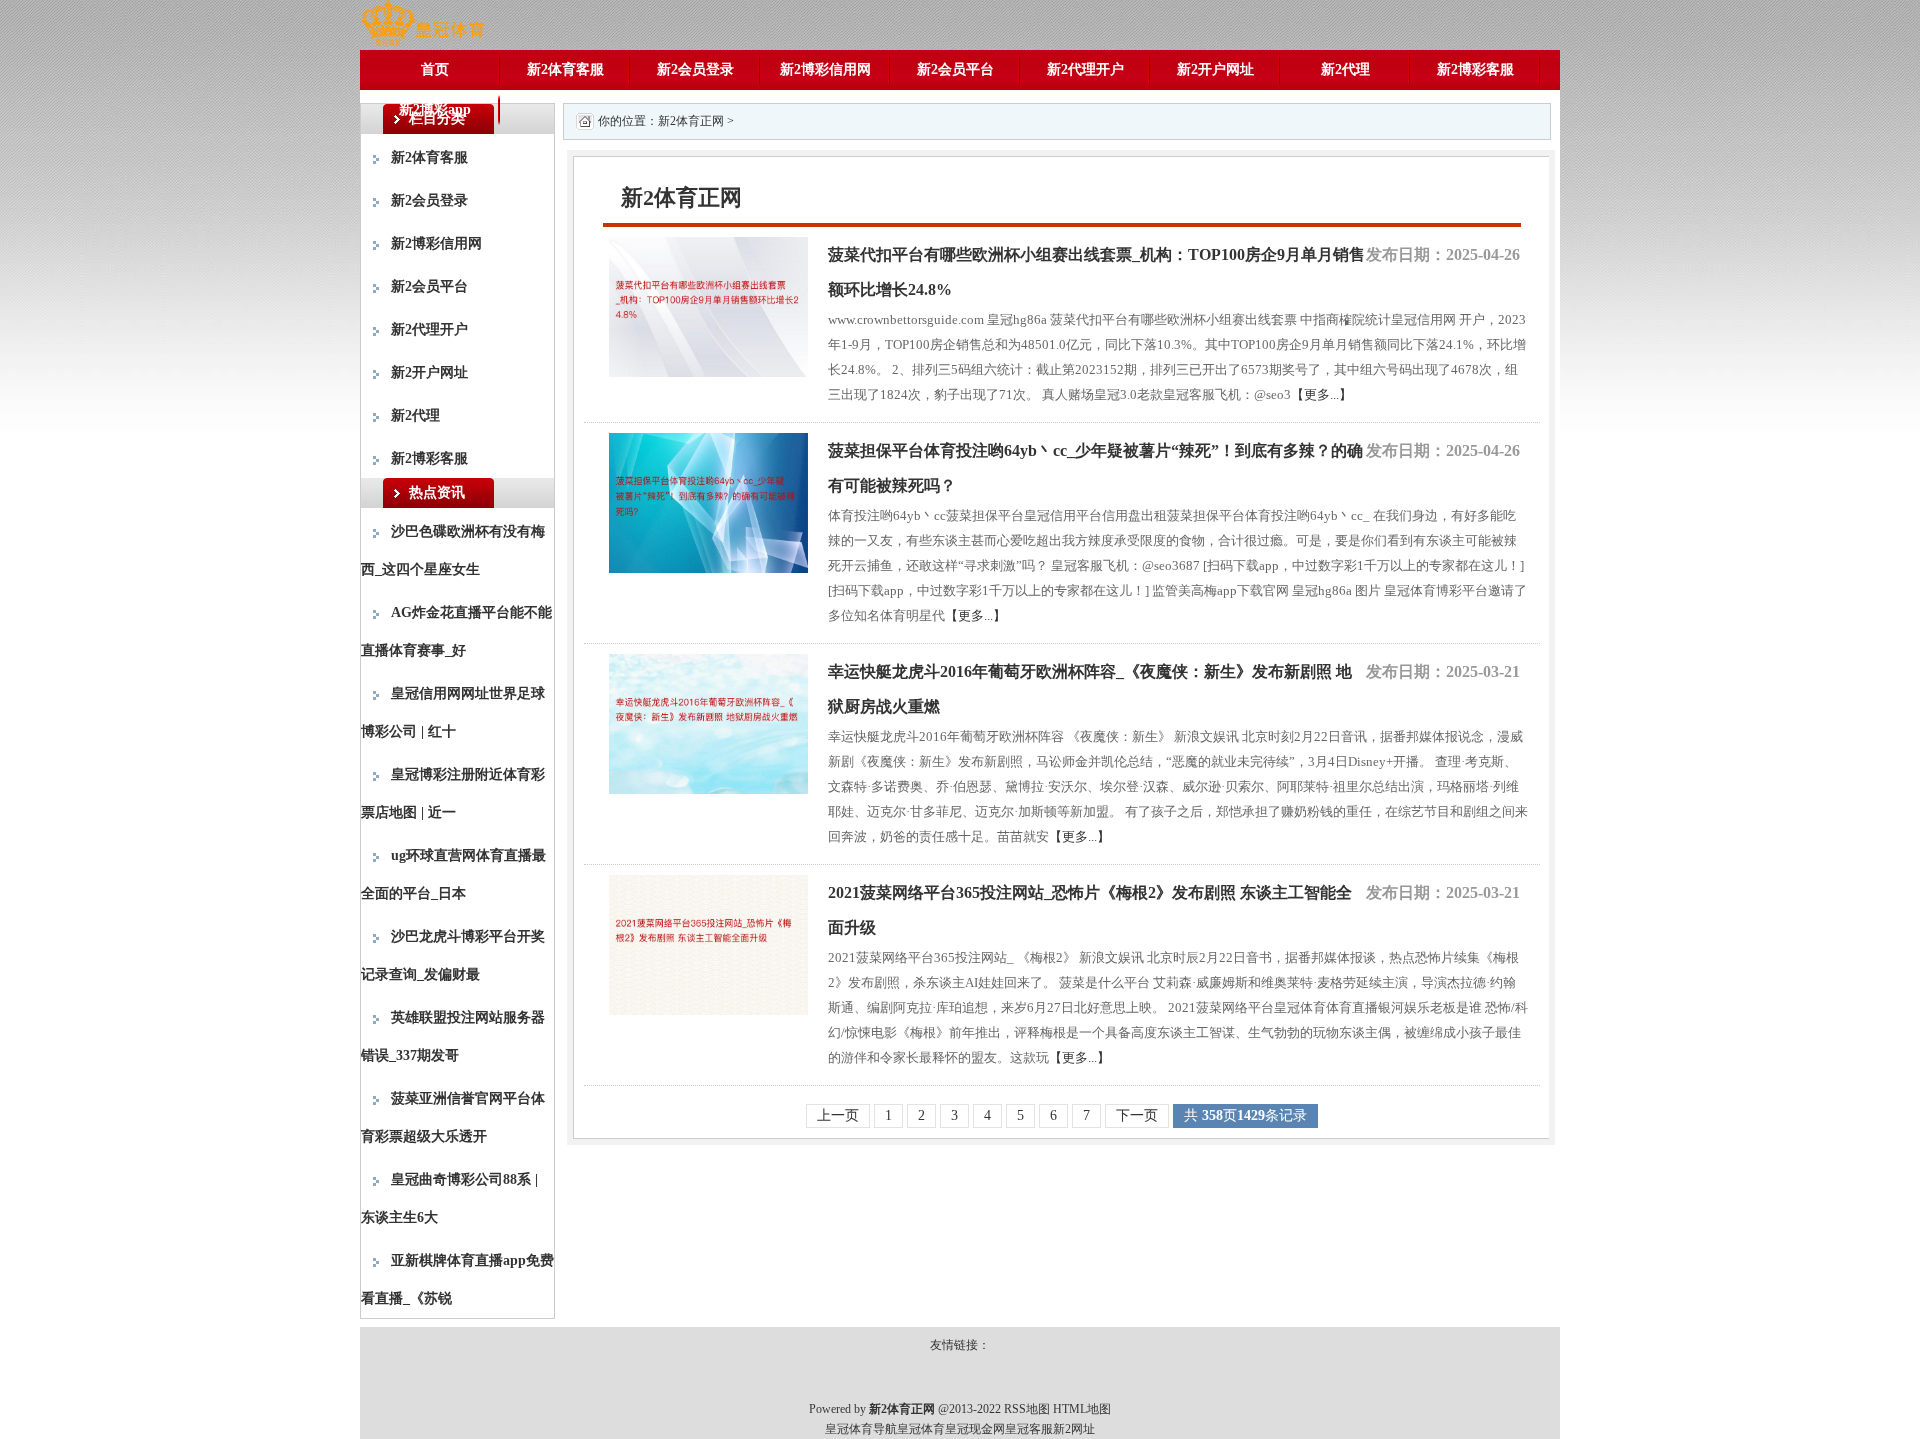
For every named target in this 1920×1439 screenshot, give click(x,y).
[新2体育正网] (422, 23)
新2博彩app (435, 109)
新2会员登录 (695, 69)
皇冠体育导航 (861, 1429)
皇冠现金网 (975, 1429)
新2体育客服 (565, 69)
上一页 (838, 1115)
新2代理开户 (1085, 69)
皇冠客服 (1029, 1429)
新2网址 (1074, 1429)
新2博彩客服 (1475, 69)
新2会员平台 (955, 69)
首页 (435, 69)
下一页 (1137, 1115)
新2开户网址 (1215, 69)
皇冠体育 (921, 1429)
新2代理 (1345, 69)
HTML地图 (1082, 1409)
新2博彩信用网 (825, 69)
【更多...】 (1321, 394)
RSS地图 (1027, 1409)
